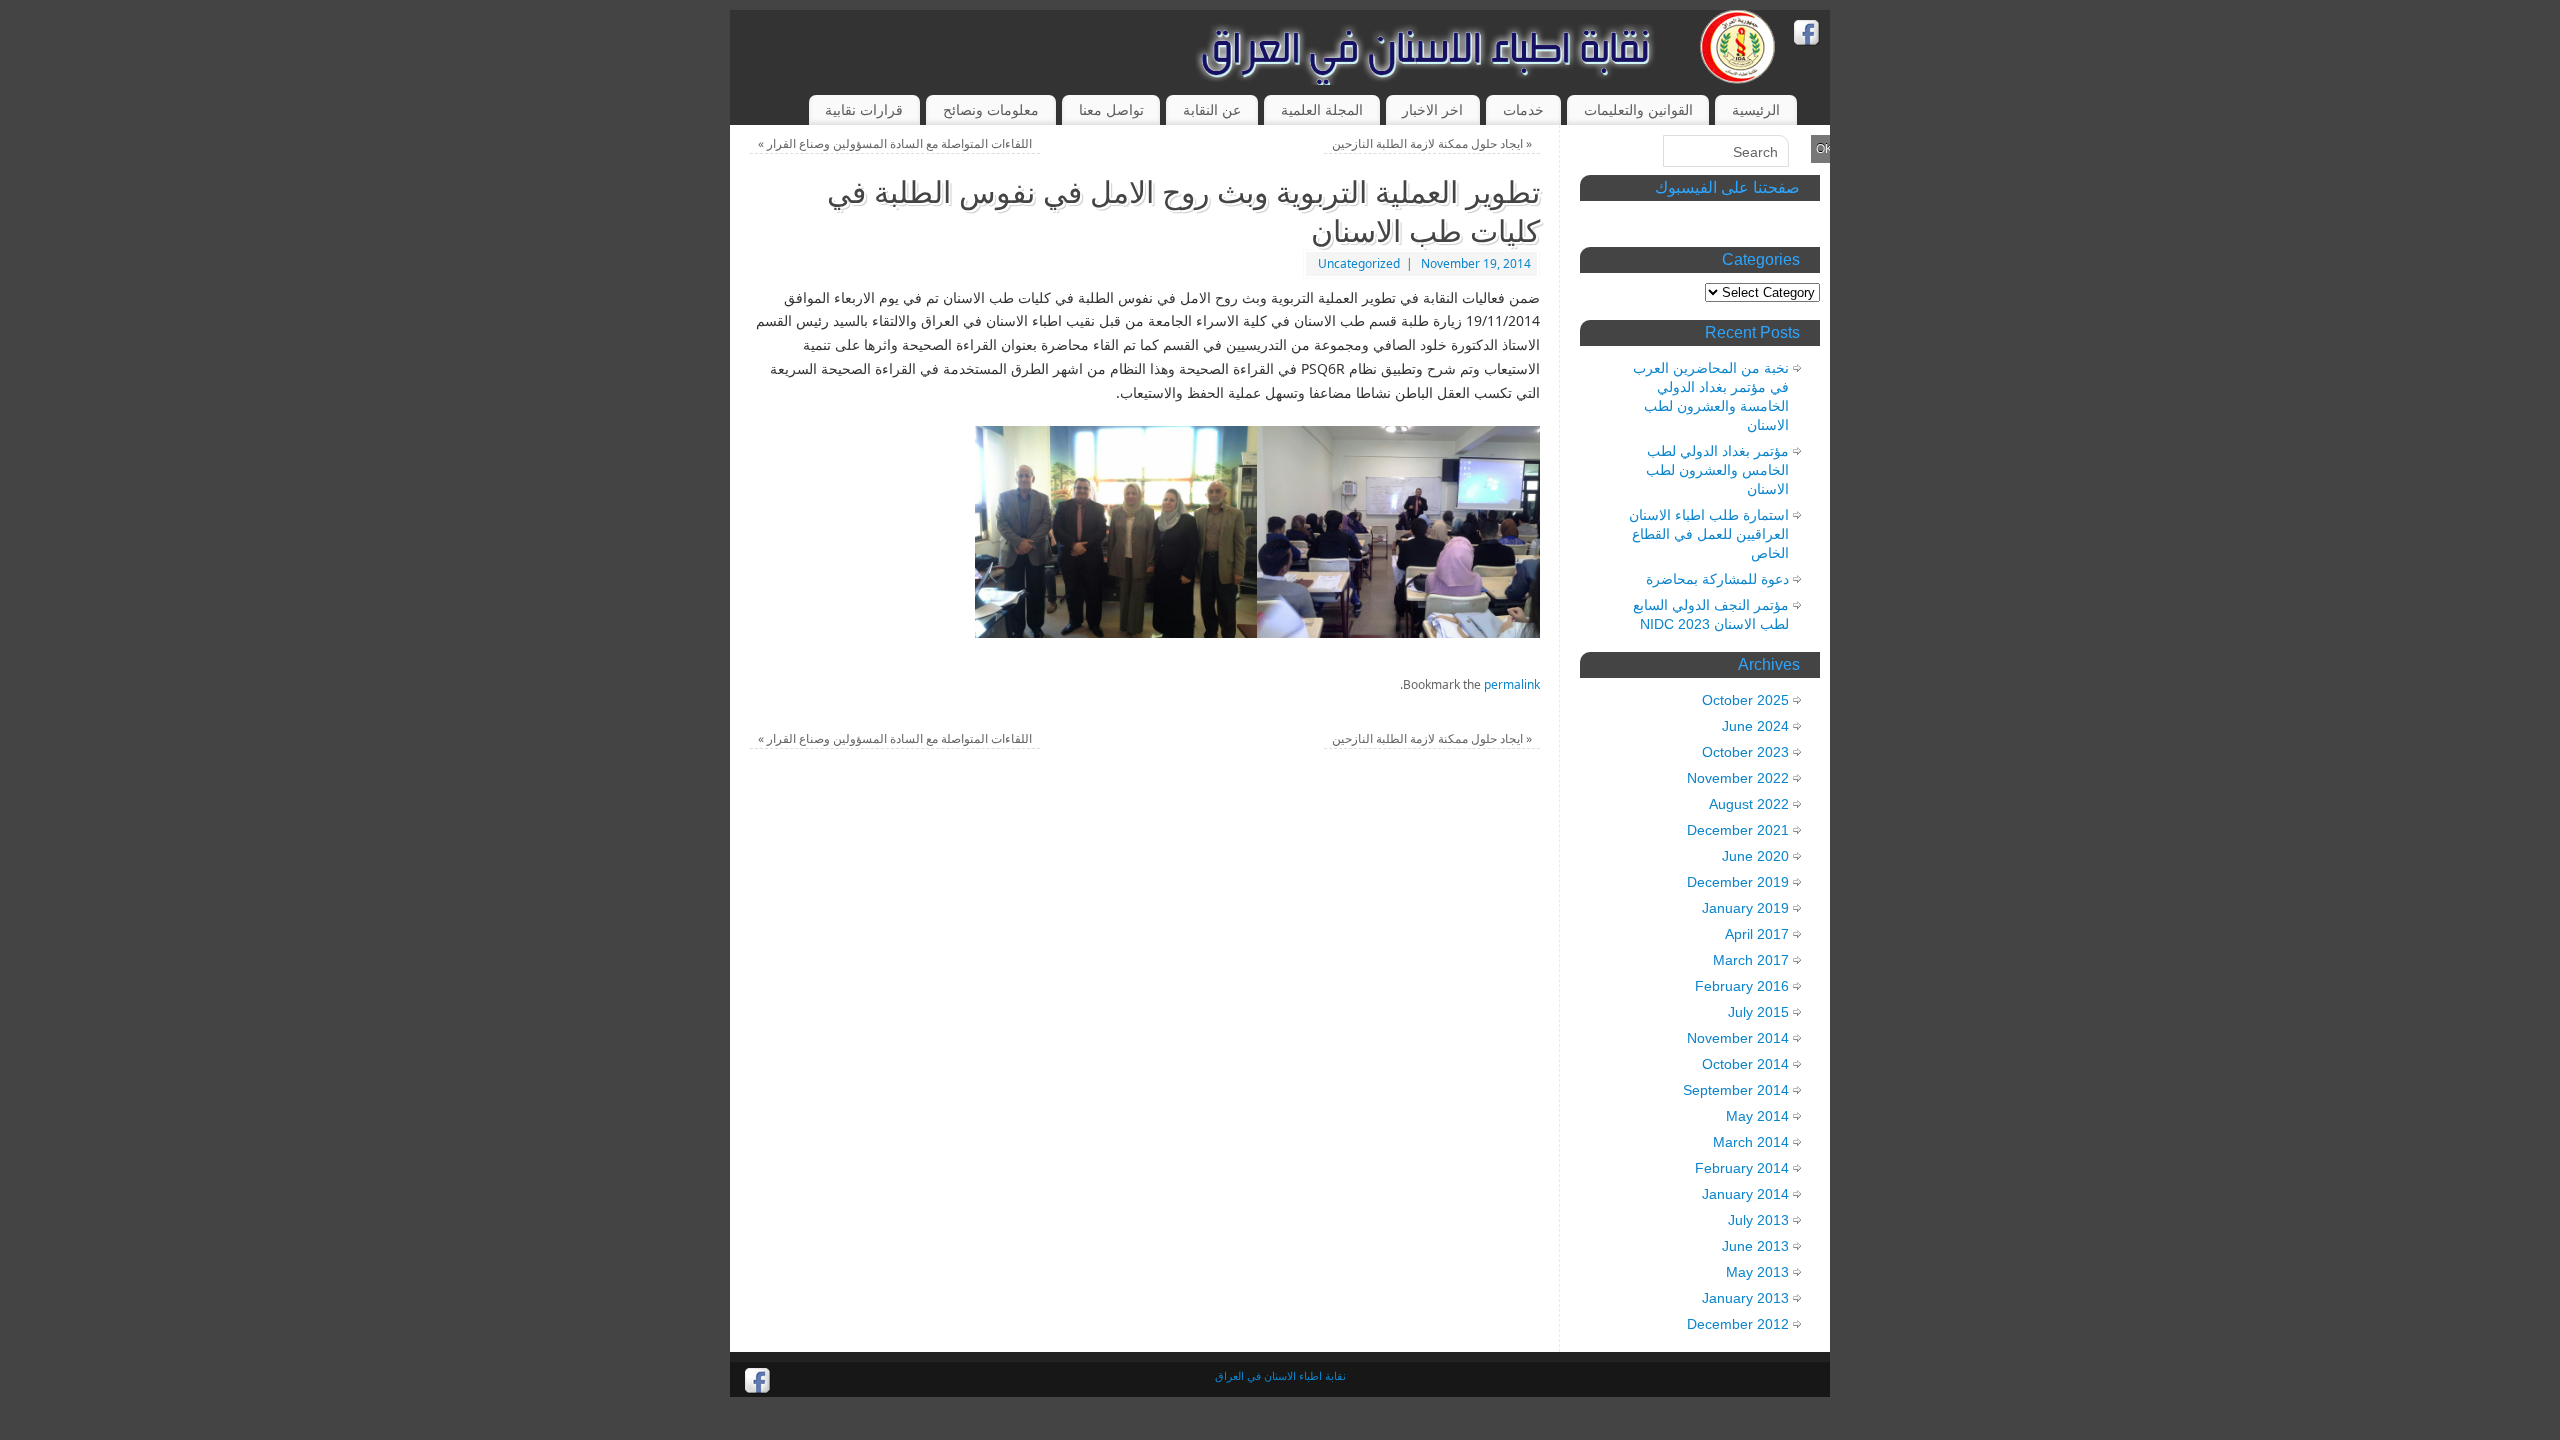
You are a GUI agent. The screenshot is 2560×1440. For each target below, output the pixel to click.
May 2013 (1757, 1272)
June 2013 (1755, 1246)
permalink (1512, 684)
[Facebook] (1807, 35)
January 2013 (1745, 1298)
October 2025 (1745, 700)
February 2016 (1742, 986)
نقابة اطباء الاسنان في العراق (1280, 1375)
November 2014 (1738, 1038)
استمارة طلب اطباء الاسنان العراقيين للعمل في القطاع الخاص (1709, 534)
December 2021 (1738, 830)
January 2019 (1745, 908)
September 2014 (1736, 1090)
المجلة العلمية (1322, 109)
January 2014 (1745, 1194)
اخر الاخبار (1432, 109)
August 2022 (1749, 804)
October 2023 (1745, 752)
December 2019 (1738, 882)
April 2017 (1757, 934)
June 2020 (1755, 856)
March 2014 (1751, 1142)
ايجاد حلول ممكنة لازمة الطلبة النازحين (1432, 143)
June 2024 (1755, 726)
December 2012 (1738, 1324)
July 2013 (1758, 1220)
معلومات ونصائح (991, 109)
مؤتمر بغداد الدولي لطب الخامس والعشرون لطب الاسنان (1717, 470)
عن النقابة (1212, 109)
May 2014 (1757, 1116)
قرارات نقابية (864, 109)
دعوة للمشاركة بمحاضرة (1717, 579)
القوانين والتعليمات (1638, 109)
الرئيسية (1756, 109)
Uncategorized (1359, 263)
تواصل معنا (1111, 109)
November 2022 (1738, 778)
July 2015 (1758, 1012)
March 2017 (1751, 960)
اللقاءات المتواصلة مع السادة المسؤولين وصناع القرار (895, 143)
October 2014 (1745, 1064)
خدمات (1523, 109)
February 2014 (1742, 1168)
